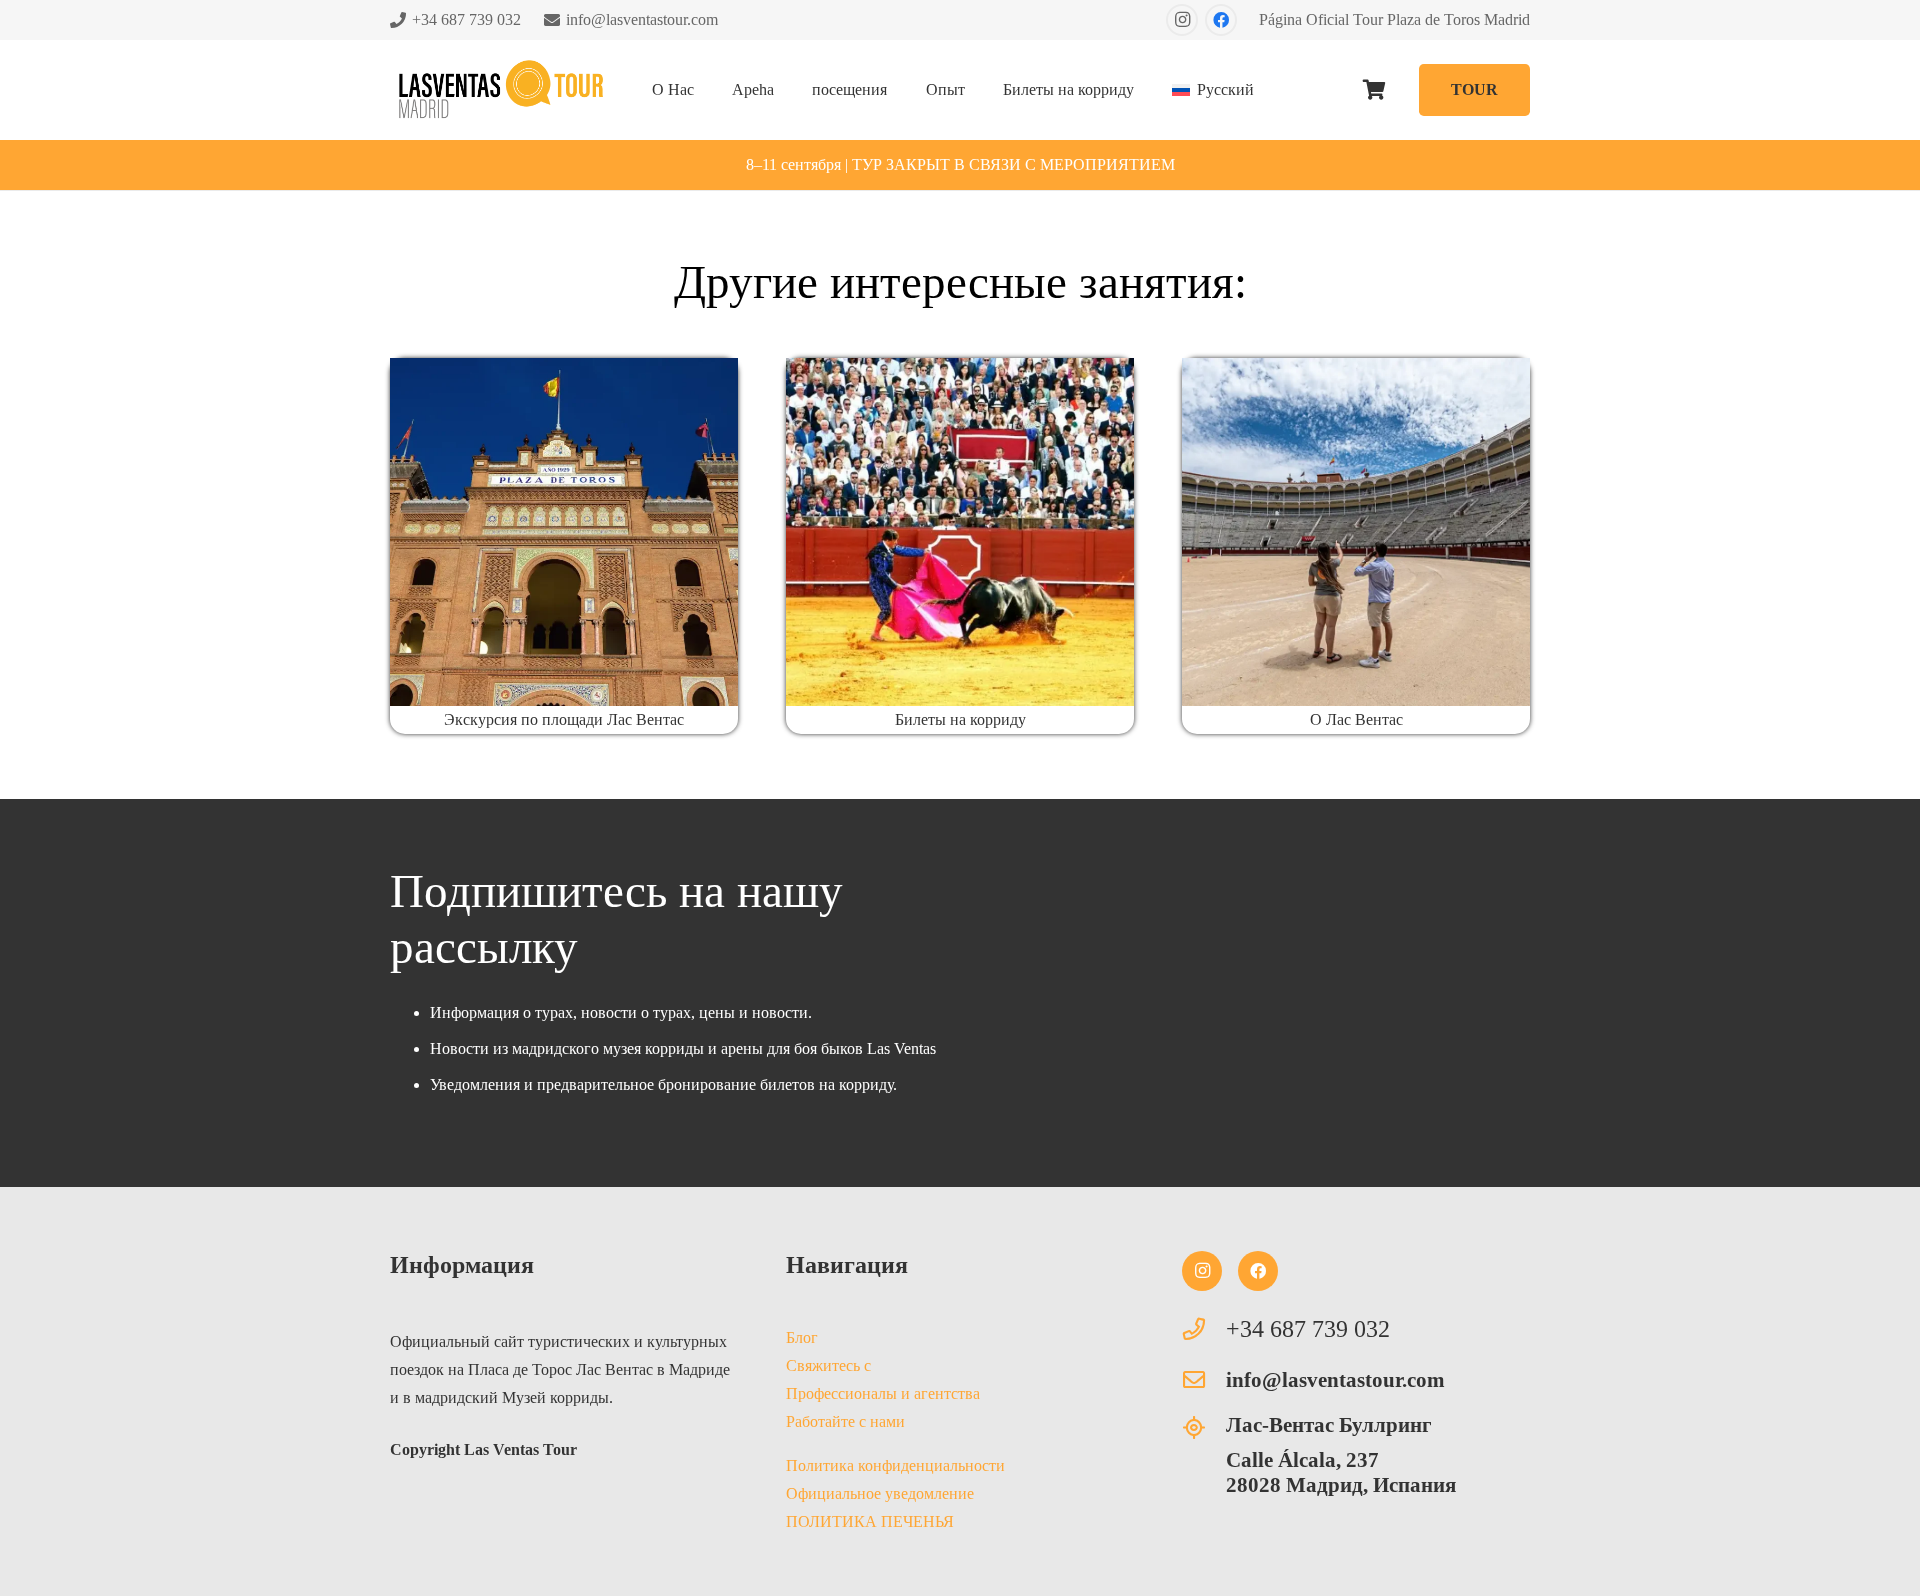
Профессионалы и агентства (883, 1393)
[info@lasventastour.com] (1204, 1380)
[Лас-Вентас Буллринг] (1204, 1428)
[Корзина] (1375, 90)
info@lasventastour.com (1335, 1379)
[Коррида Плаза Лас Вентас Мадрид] (960, 532)
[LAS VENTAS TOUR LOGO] (500, 90)
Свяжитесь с (828, 1365)
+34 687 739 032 (1308, 1329)
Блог (802, 1337)
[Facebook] (1221, 20)
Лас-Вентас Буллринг (1329, 1424)
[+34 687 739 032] (1204, 1329)
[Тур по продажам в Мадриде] (564, 532)
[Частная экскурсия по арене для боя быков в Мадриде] (1356, 532)
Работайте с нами (845, 1421)
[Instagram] (1182, 20)
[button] (708, 89)
